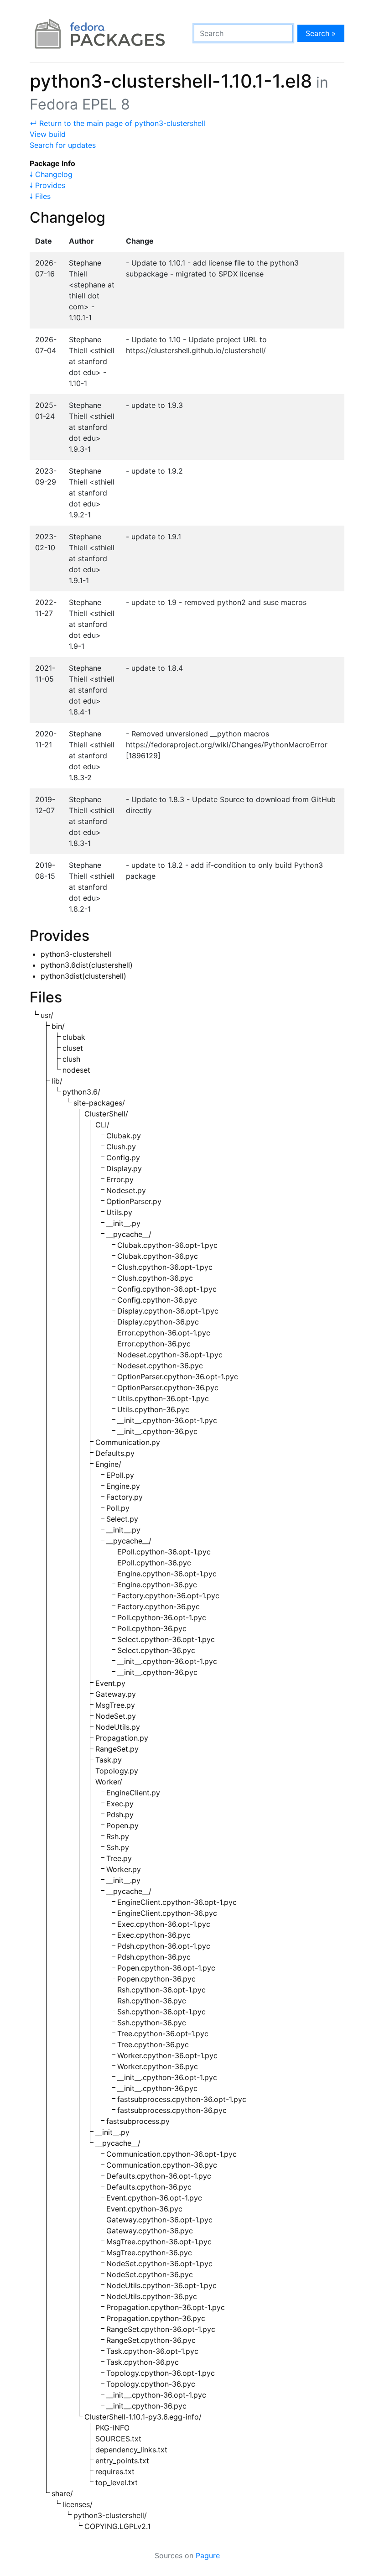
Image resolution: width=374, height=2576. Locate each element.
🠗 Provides (47, 185)
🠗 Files (40, 196)
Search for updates (63, 145)
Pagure (208, 2555)
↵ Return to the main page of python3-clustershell (117, 123)
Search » (321, 33)
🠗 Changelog (51, 174)
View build (48, 134)
